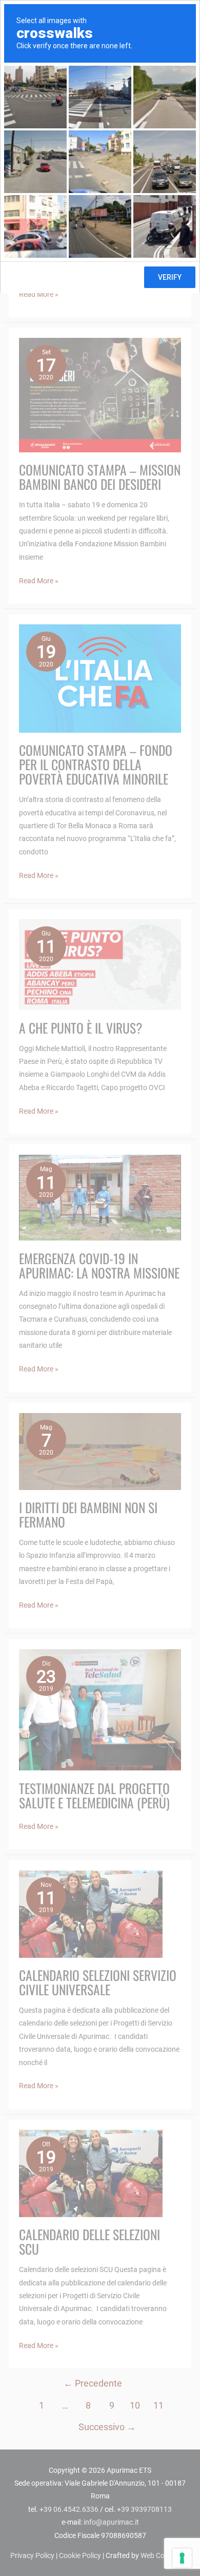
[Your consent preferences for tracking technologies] (182, 2558)
